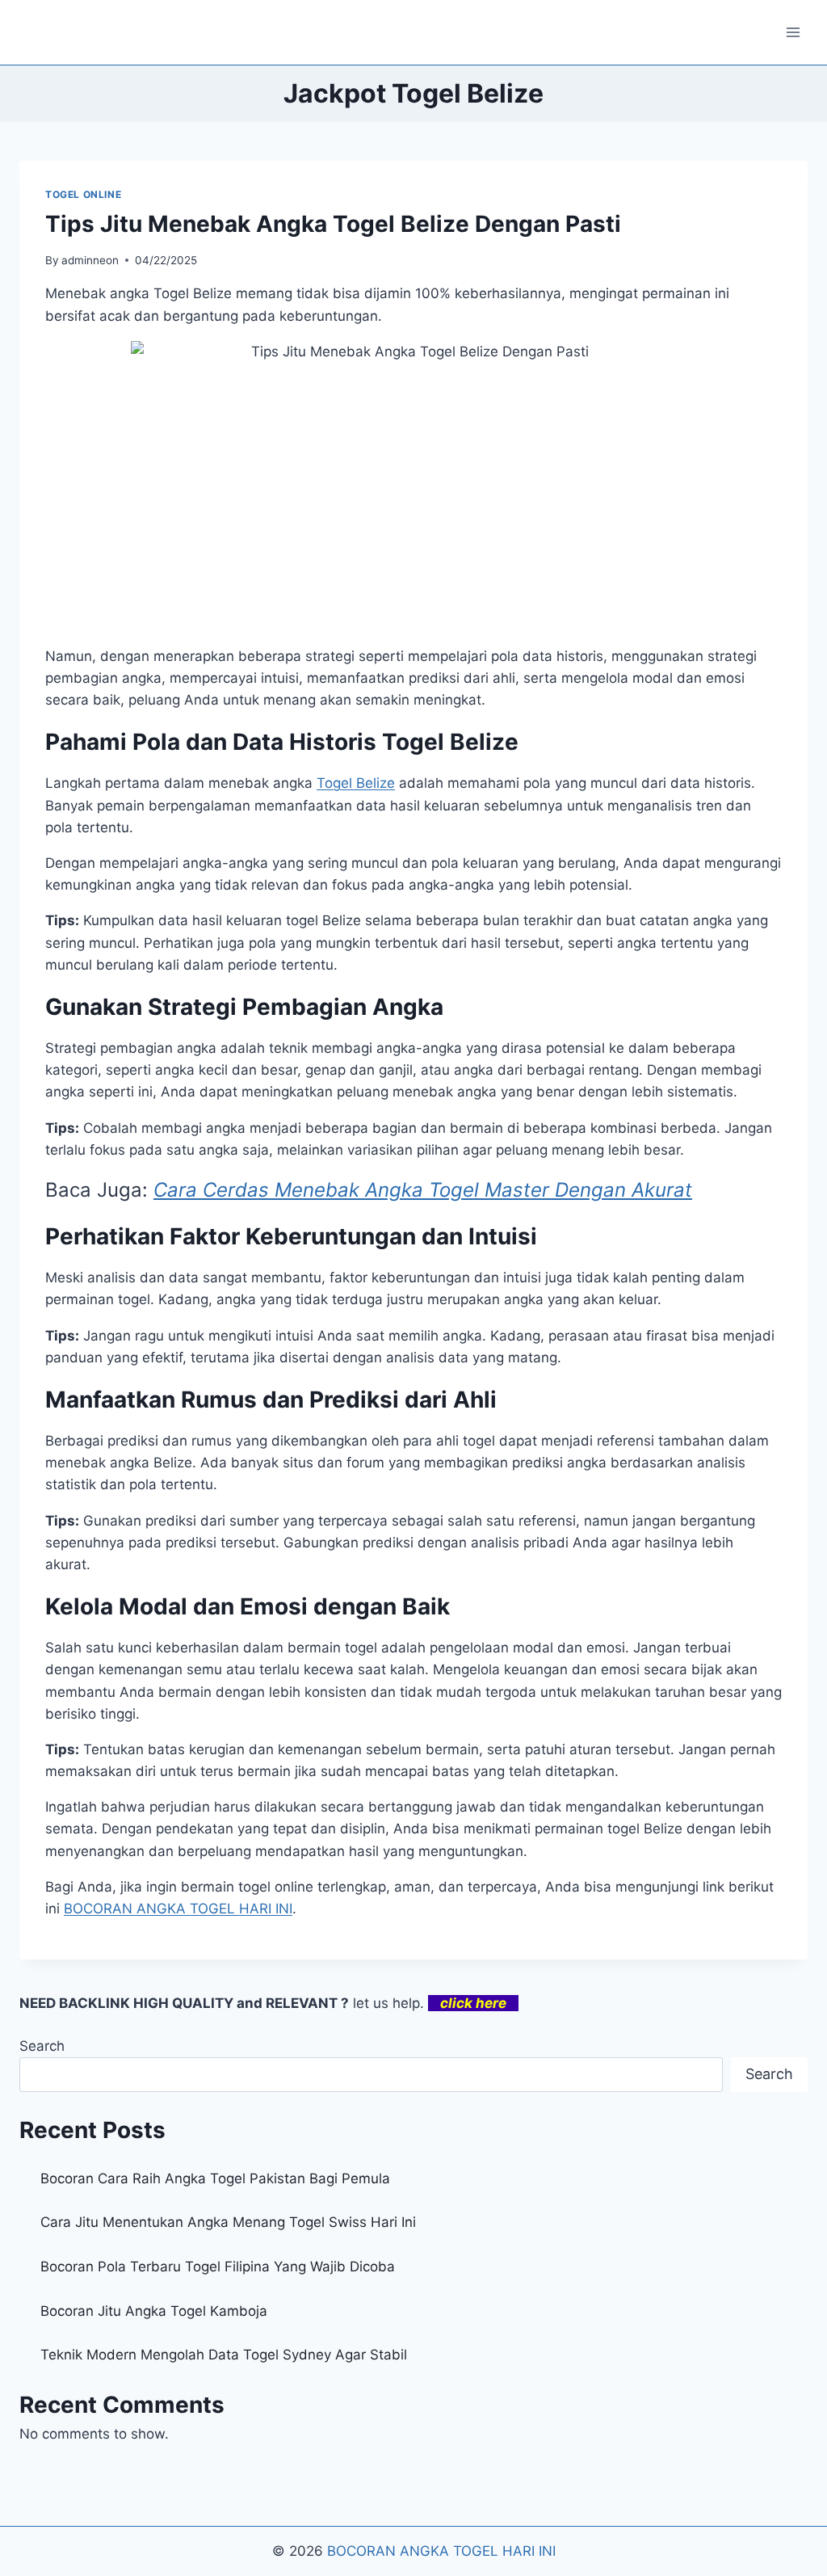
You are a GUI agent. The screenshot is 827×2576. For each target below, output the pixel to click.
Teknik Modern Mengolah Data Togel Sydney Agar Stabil (224, 2355)
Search (42, 2046)
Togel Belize (356, 783)
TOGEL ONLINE (83, 194)
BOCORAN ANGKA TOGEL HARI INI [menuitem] (178, 1909)
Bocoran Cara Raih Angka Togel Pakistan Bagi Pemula (215, 2178)
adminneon (90, 260)
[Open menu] (793, 32)
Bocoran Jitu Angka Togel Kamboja (154, 2311)
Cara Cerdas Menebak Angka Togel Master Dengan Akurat (423, 1190)
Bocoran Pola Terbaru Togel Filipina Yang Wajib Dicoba (218, 2267)
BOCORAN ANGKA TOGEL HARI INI (441, 2551)
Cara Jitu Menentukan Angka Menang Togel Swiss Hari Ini (228, 2222)
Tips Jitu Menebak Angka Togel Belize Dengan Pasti (333, 224)
